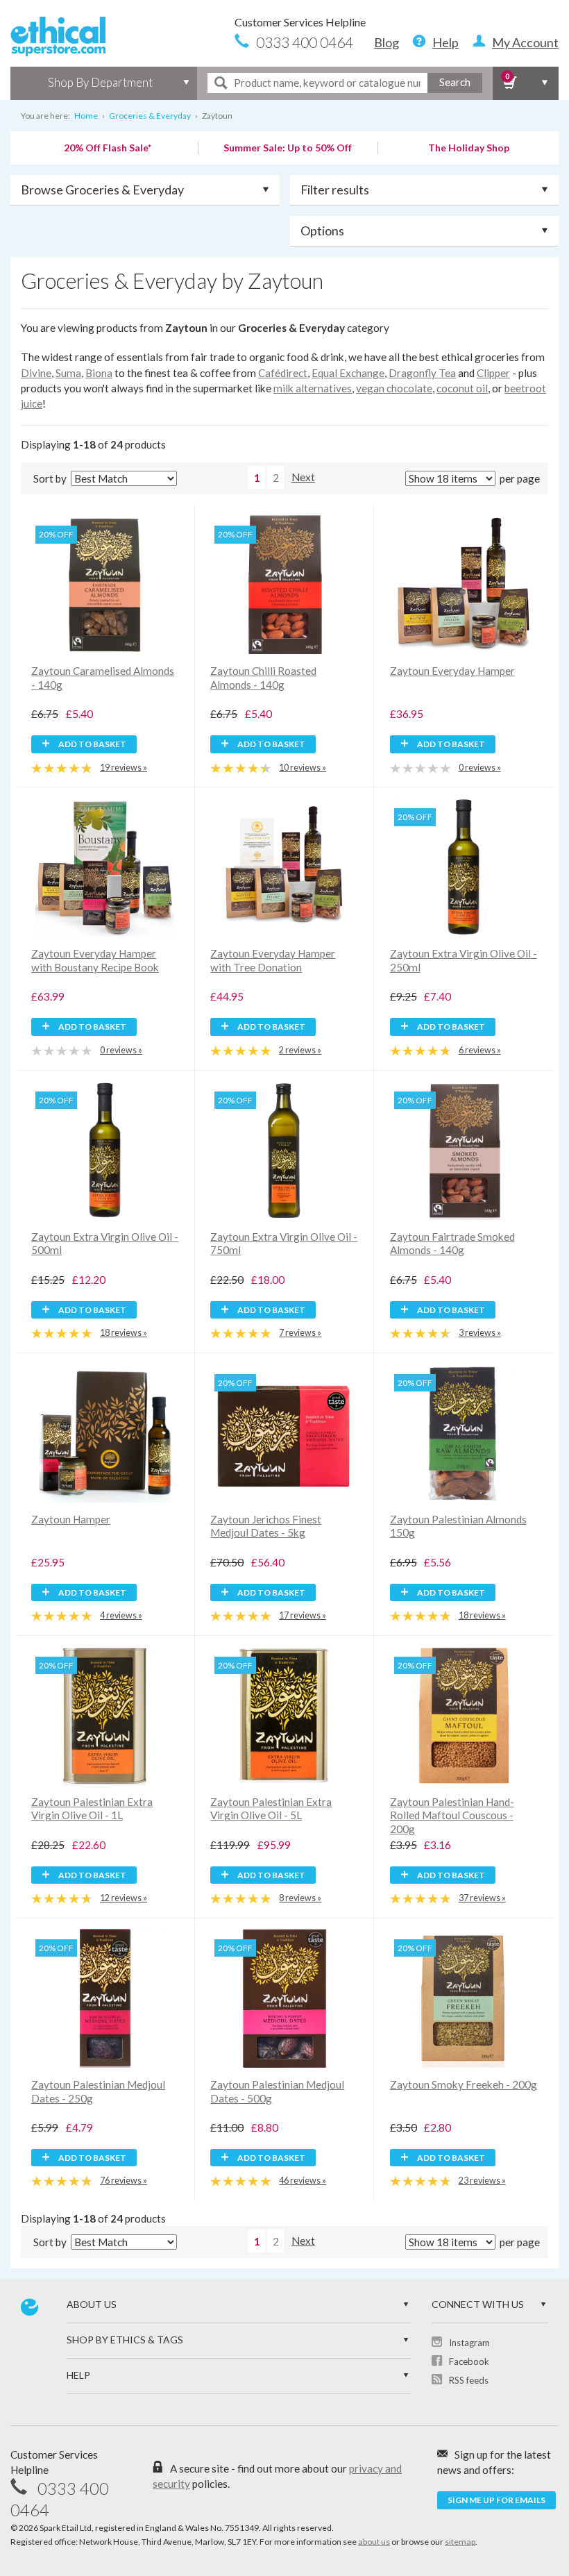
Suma (68, 373)
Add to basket (92, 744)
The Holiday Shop (469, 148)
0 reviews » (480, 768)
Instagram (469, 2343)
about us (374, 2542)
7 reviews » (300, 1333)
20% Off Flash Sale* (108, 148)
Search (455, 82)
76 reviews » (124, 2181)
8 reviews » (300, 1898)
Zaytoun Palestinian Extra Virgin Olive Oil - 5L (271, 1809)
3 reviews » (480, 1333)
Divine (36, 373)
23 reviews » (482, 2181)
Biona (99, 373)
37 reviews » (482, 1898)
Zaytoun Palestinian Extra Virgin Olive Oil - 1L (92, 1809)
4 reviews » (121, 1615)
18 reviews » (124, 1333)
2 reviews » (300, 1050)
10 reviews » (303, 768)
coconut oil (462, 388)
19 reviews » (124, 768)
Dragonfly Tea (422, 373)
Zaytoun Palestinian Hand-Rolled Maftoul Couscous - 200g (452, 1815)
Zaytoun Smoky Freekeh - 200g (464, 2084)
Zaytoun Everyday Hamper (452, 671)
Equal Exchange (348, 373)
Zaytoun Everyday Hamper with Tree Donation (273, 960)
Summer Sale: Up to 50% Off (288, 148)
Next (303, 477)
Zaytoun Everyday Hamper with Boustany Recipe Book (95, 960)
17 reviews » (303, 1615)
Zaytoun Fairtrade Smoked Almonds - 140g (452, 1244)
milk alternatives (313, 388)
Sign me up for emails (496, 2500)
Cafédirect (283, 373)
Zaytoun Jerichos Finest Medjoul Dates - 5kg (266, 1526)
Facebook (469, 2361)
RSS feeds (469, 2380)
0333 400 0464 (305, 42)
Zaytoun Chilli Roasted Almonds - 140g (263, 678)
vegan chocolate (394, 388)
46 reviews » (303, 2181)
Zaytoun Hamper (71, 1519)
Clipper (493, 373)
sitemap (460, 2542)
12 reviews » (124, 1898)
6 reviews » (480, 1050)
